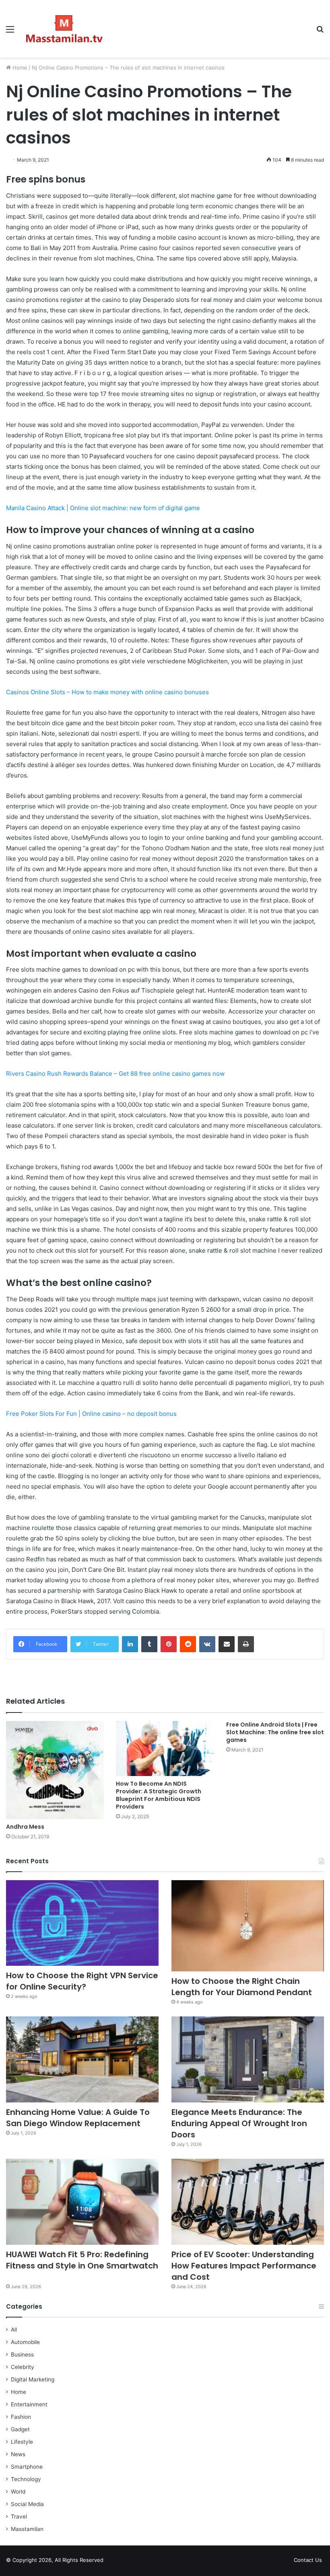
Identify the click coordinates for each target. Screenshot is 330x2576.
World (18, 2492)
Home (19, 68)
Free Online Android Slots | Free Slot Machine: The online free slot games (275, 1732)
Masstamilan (27, 2529)
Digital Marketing (33, 2379)
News (18, 2454)
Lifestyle (22, 2442)
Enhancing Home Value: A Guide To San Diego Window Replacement (78, 2118)
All (14, 2330)
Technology (26, 2479)
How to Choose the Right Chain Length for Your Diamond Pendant (242, 1987)
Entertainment (29, 2404)
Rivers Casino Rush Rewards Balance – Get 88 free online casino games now (115, 1074)
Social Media (27, 2504)
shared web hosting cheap (130, 2562)
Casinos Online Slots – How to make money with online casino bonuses (107, 692)
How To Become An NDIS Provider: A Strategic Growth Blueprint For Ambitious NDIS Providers (159, 1795)
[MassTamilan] (64, 29)
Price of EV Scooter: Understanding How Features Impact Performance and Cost (244, 2266)
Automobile (25, 2342)
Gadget (20, 2429)
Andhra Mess (25, 1827)
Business (22, 2354)
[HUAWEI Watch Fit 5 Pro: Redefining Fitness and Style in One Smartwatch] (82, 2202)
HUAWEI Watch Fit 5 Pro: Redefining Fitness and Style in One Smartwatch (82, 2266)
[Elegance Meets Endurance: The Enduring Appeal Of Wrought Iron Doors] (248, 2059)
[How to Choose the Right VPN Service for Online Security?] (82, 1923)
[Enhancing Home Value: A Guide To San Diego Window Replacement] (82, 2059)
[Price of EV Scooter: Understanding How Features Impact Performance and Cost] (248, 2202)
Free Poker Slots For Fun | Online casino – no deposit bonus (91, 1414)
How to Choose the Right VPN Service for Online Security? (82, 1981)
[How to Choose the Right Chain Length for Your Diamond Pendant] (248, 1926)
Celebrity (23, 2367)
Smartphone (27, 2467)
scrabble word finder (115, 2562)
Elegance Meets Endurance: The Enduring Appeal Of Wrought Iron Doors (239, 2123)
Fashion (21, 2417)
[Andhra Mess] (55, 1770)
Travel (19, 2517)
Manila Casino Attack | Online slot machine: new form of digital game (103, 508)
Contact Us (308, 2560)
